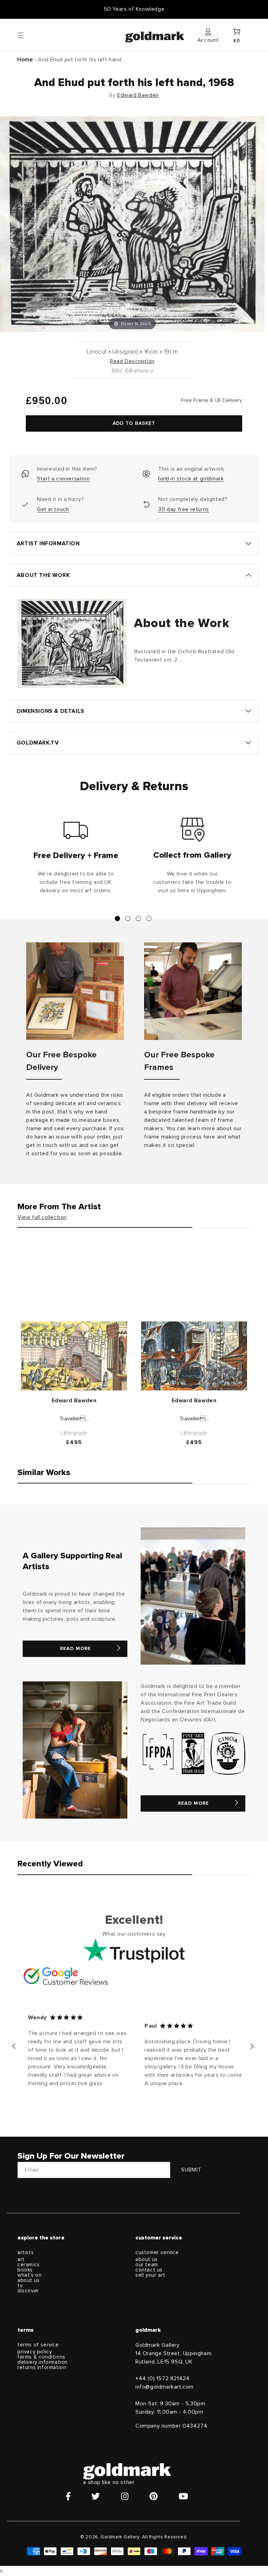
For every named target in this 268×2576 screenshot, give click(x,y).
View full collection (42, 1217)
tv (20, 2286)
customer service (157, 2253)
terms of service (38, 2345)
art (21, 2259)
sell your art (150, 2275)
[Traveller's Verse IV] (194, 1356)
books (25, 2270)
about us (29, 2280)
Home (25, 60)
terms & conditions (41, 2357)
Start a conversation (63, 479)
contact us (149, 2270)
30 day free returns (183, 509)
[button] (27, 35)
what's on (29, 2275)
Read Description (132, 361)
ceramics (29, 2265)
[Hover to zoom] (132, 224)
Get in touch (53, 509)
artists (25, 2253)
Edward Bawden (138, 95)
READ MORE (75, 1649)
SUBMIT (191, 2170)
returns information (42, 2367)
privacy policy (35, 2352)
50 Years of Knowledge (134, 9)
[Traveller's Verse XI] (74, 1356)
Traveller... (74, 1419)
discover (28, 2291)
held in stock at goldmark (191, 479)
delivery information (43, 2362)
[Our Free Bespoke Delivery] (75, 991)
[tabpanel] (76, 859)
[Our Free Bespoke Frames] (193, 991)
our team (147, 2265)
